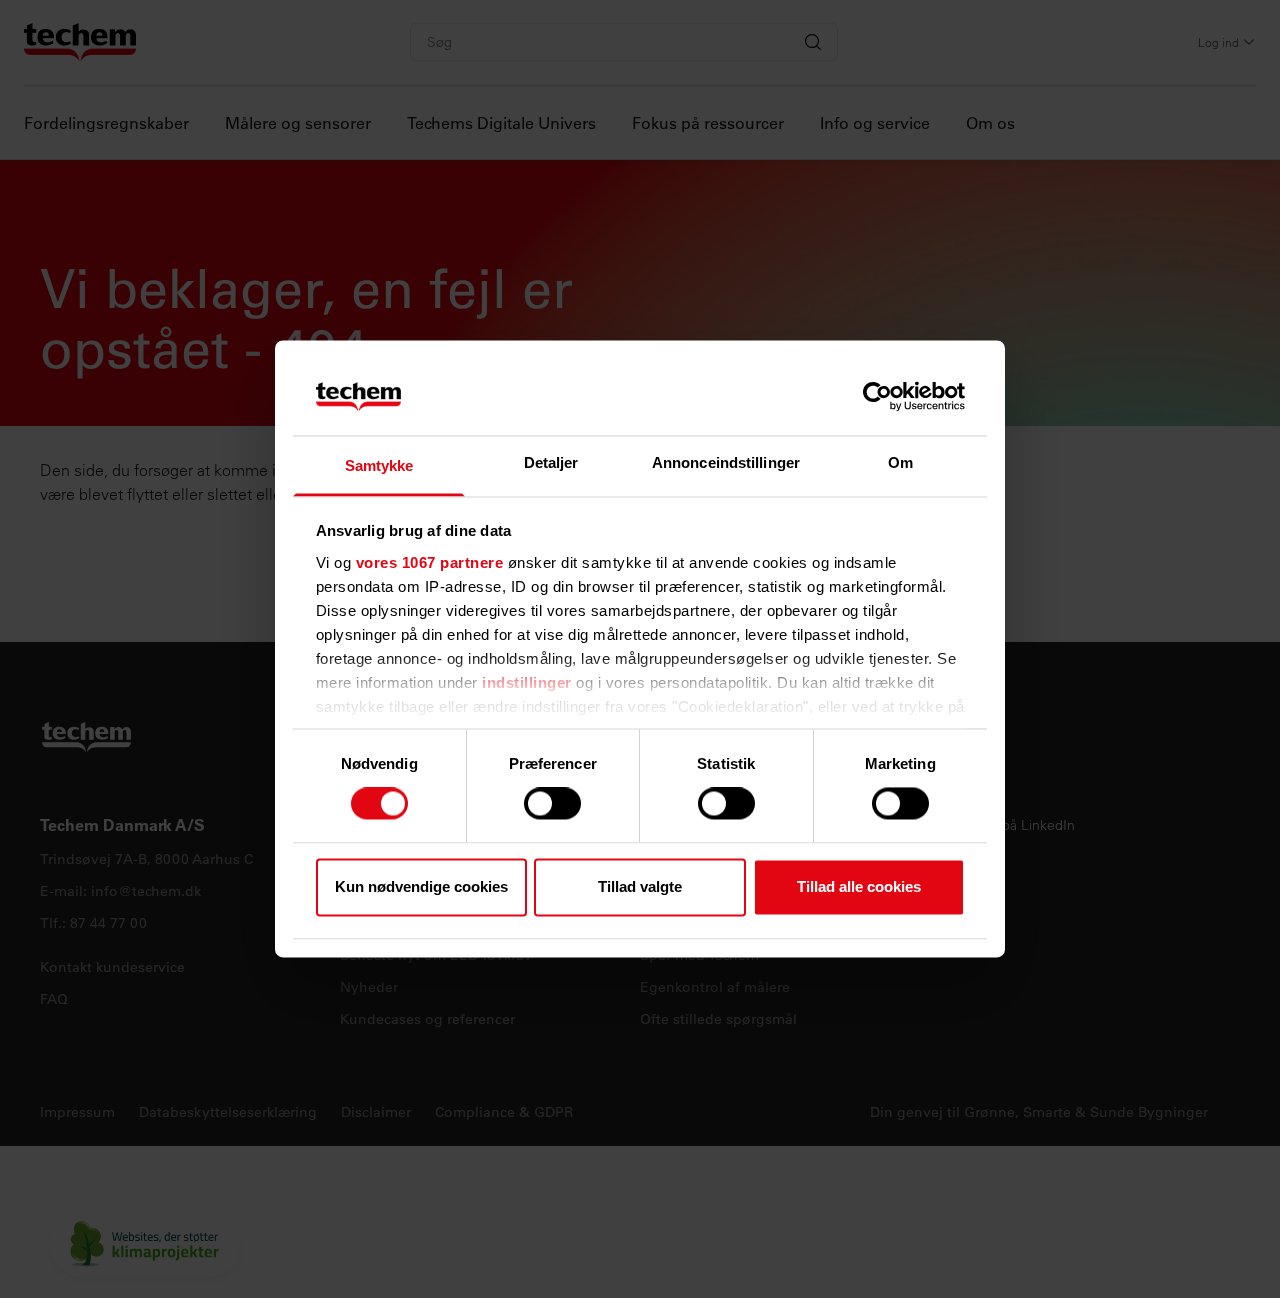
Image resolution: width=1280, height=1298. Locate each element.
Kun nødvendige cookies (421, 886)
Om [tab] (900, 462)
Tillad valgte (640, 886)
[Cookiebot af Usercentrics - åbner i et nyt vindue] (877, 397)
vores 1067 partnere (430, 562)
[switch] (552, 804)
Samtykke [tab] (379, 465)
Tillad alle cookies (859, 886)
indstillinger (527, 682)
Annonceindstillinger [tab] (726, 462)
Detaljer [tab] (551, 462)
